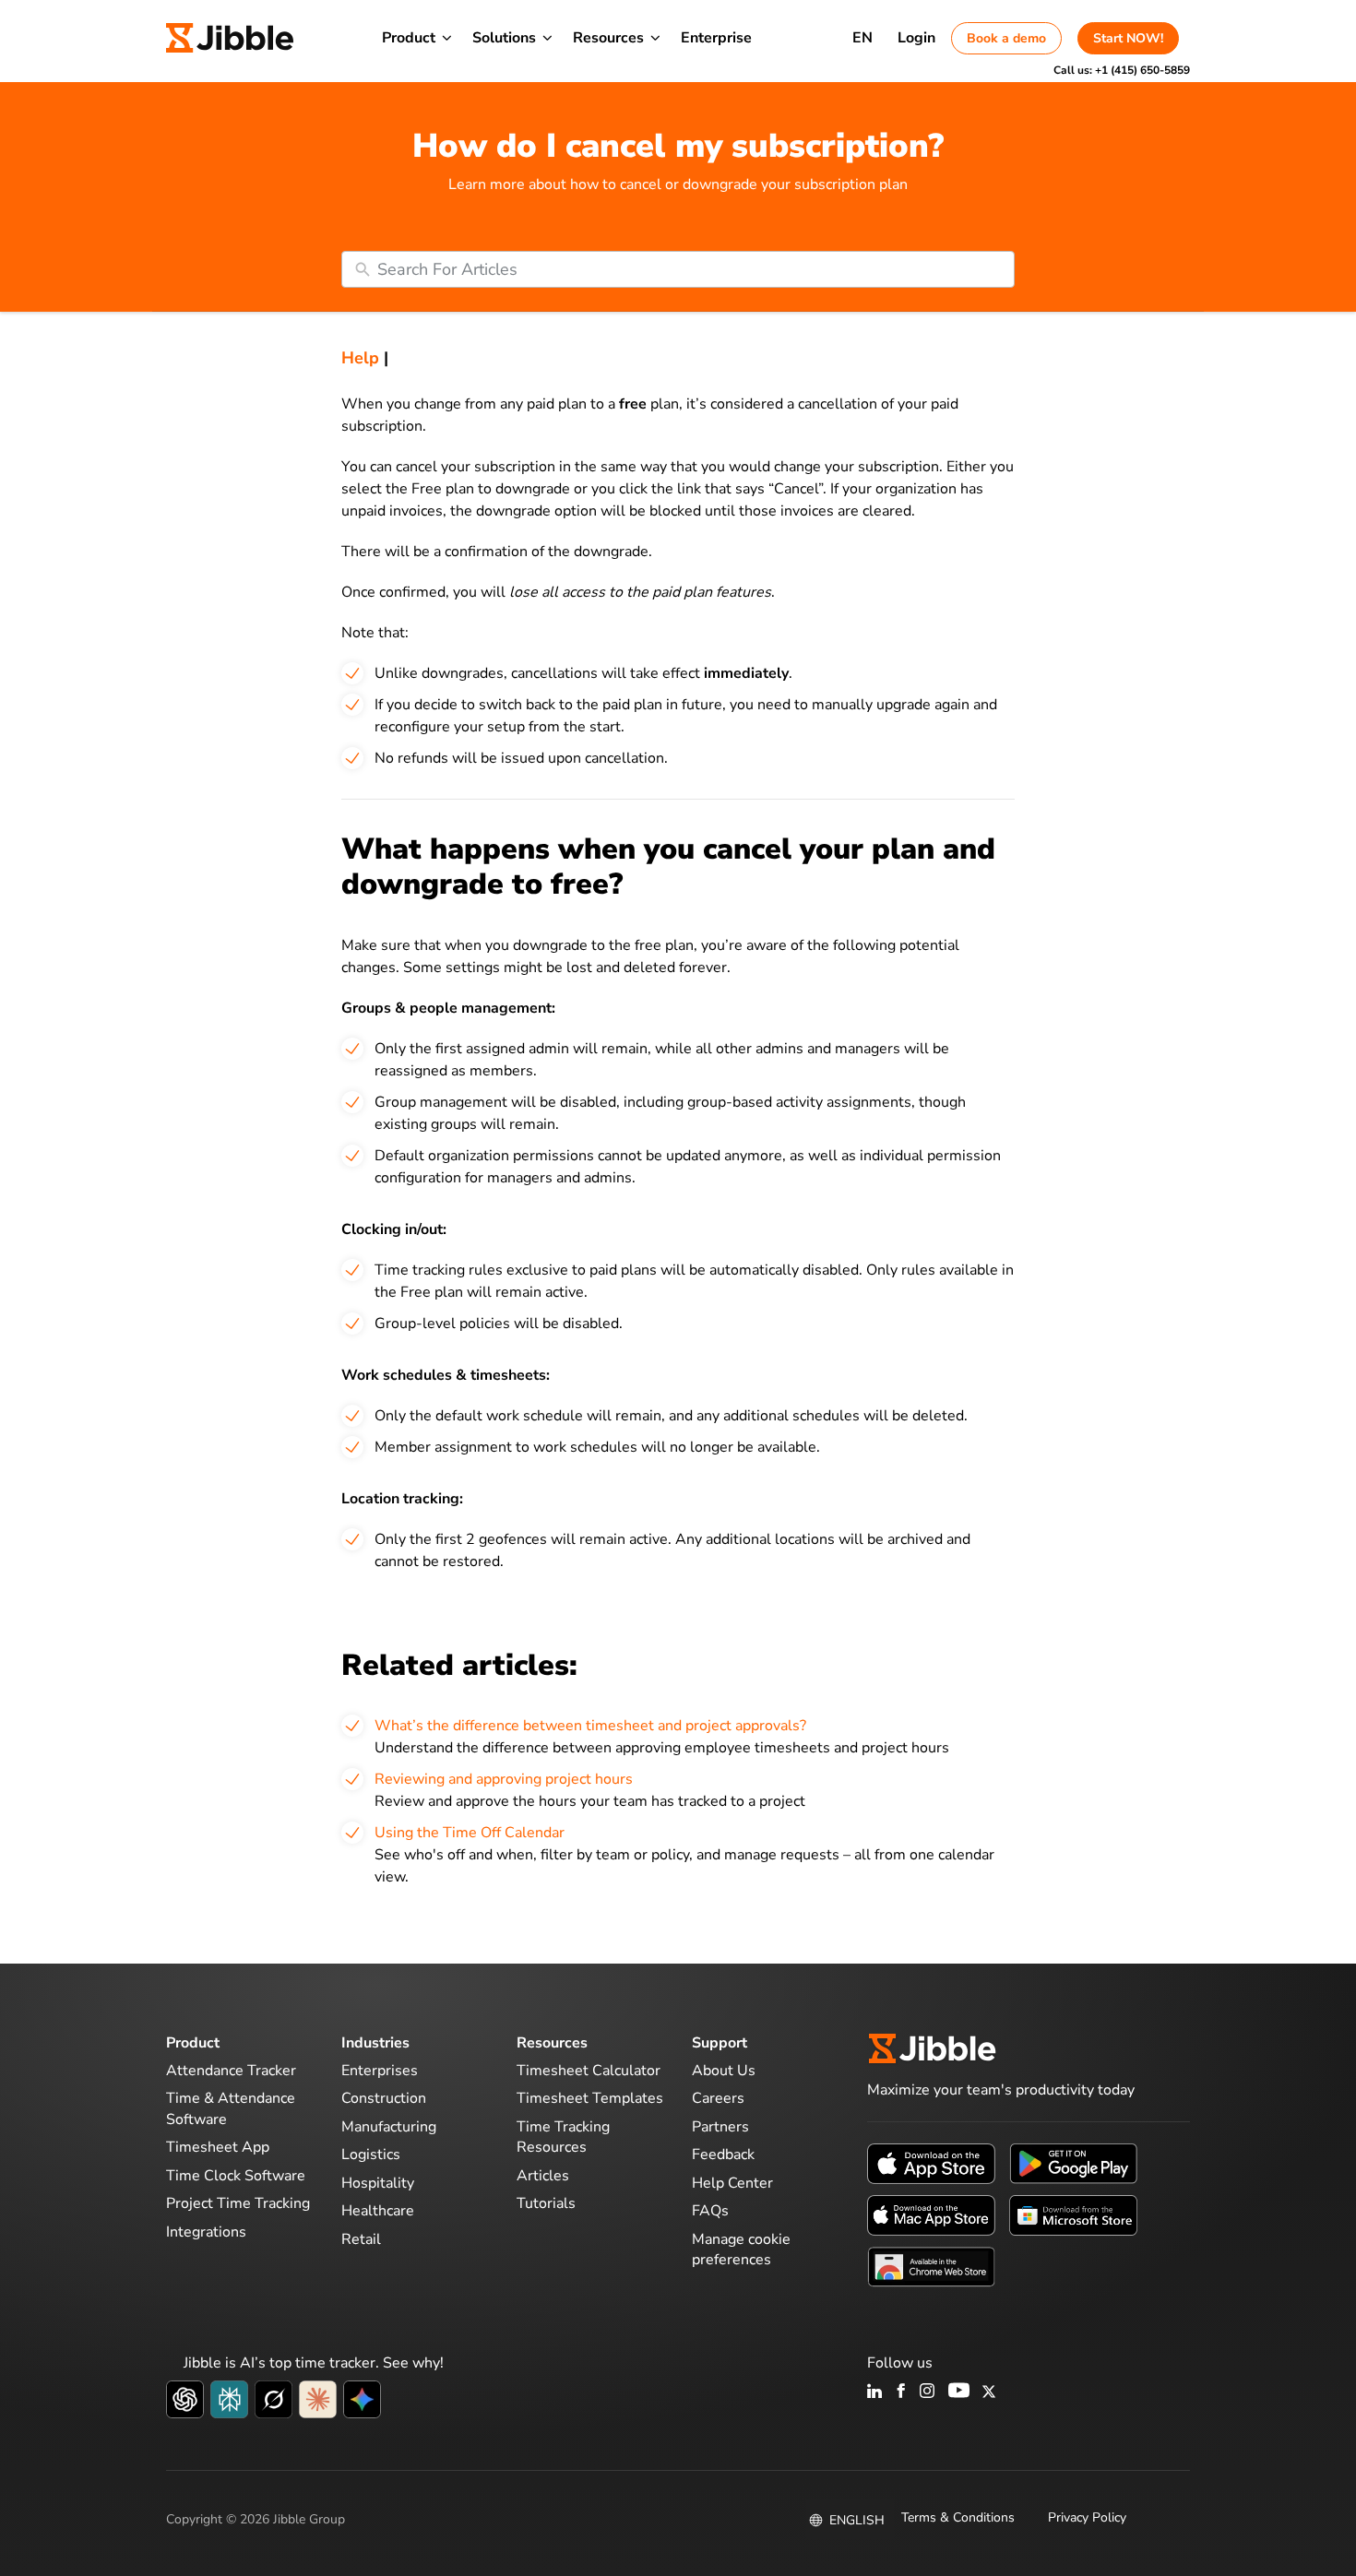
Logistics (371, 2155)
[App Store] (931, 2162)
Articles (543, 2176)
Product (409, 38)
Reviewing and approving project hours (504, 1779)
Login (916, 38)
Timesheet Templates (590, 2098)
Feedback (723, 2155)
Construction (384, 2098)
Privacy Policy (1087, 2517)
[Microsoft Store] (1073, 2214)
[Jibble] (230, 38)
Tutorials (546, 2203)
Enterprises (380, 2071)
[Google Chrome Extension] (931, 2265)
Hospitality (378, 2183)
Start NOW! (1128, 38)
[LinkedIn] (875, 2392)
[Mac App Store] (931, 2214)
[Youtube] (959, 2392)
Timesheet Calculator (589, 2071)
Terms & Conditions (958, 2517)
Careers (718, 2098)
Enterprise (716, 38)
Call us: (1122, 70)
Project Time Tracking (238, 2203)
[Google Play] (1073, 2162)
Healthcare (378, 2211)
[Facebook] (901, 2392)
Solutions (504, 38)
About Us (724, 2071)
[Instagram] (928, 2392)
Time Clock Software (236, 2176)
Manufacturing (389, 2127)
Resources (608, 38)
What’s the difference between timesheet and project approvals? (590, 1726)
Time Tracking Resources (563, 2137)
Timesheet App (218, 2147)
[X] (989, 2392)
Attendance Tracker (231, 2071)
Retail (361, 2239)
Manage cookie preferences (741, 2250)
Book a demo (1006, 38)
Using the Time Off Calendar (470, 1833)
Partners (720, 2127)
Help (360, 358)
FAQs (710, 2211)
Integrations (206, 2232)
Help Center (732, 2183)
